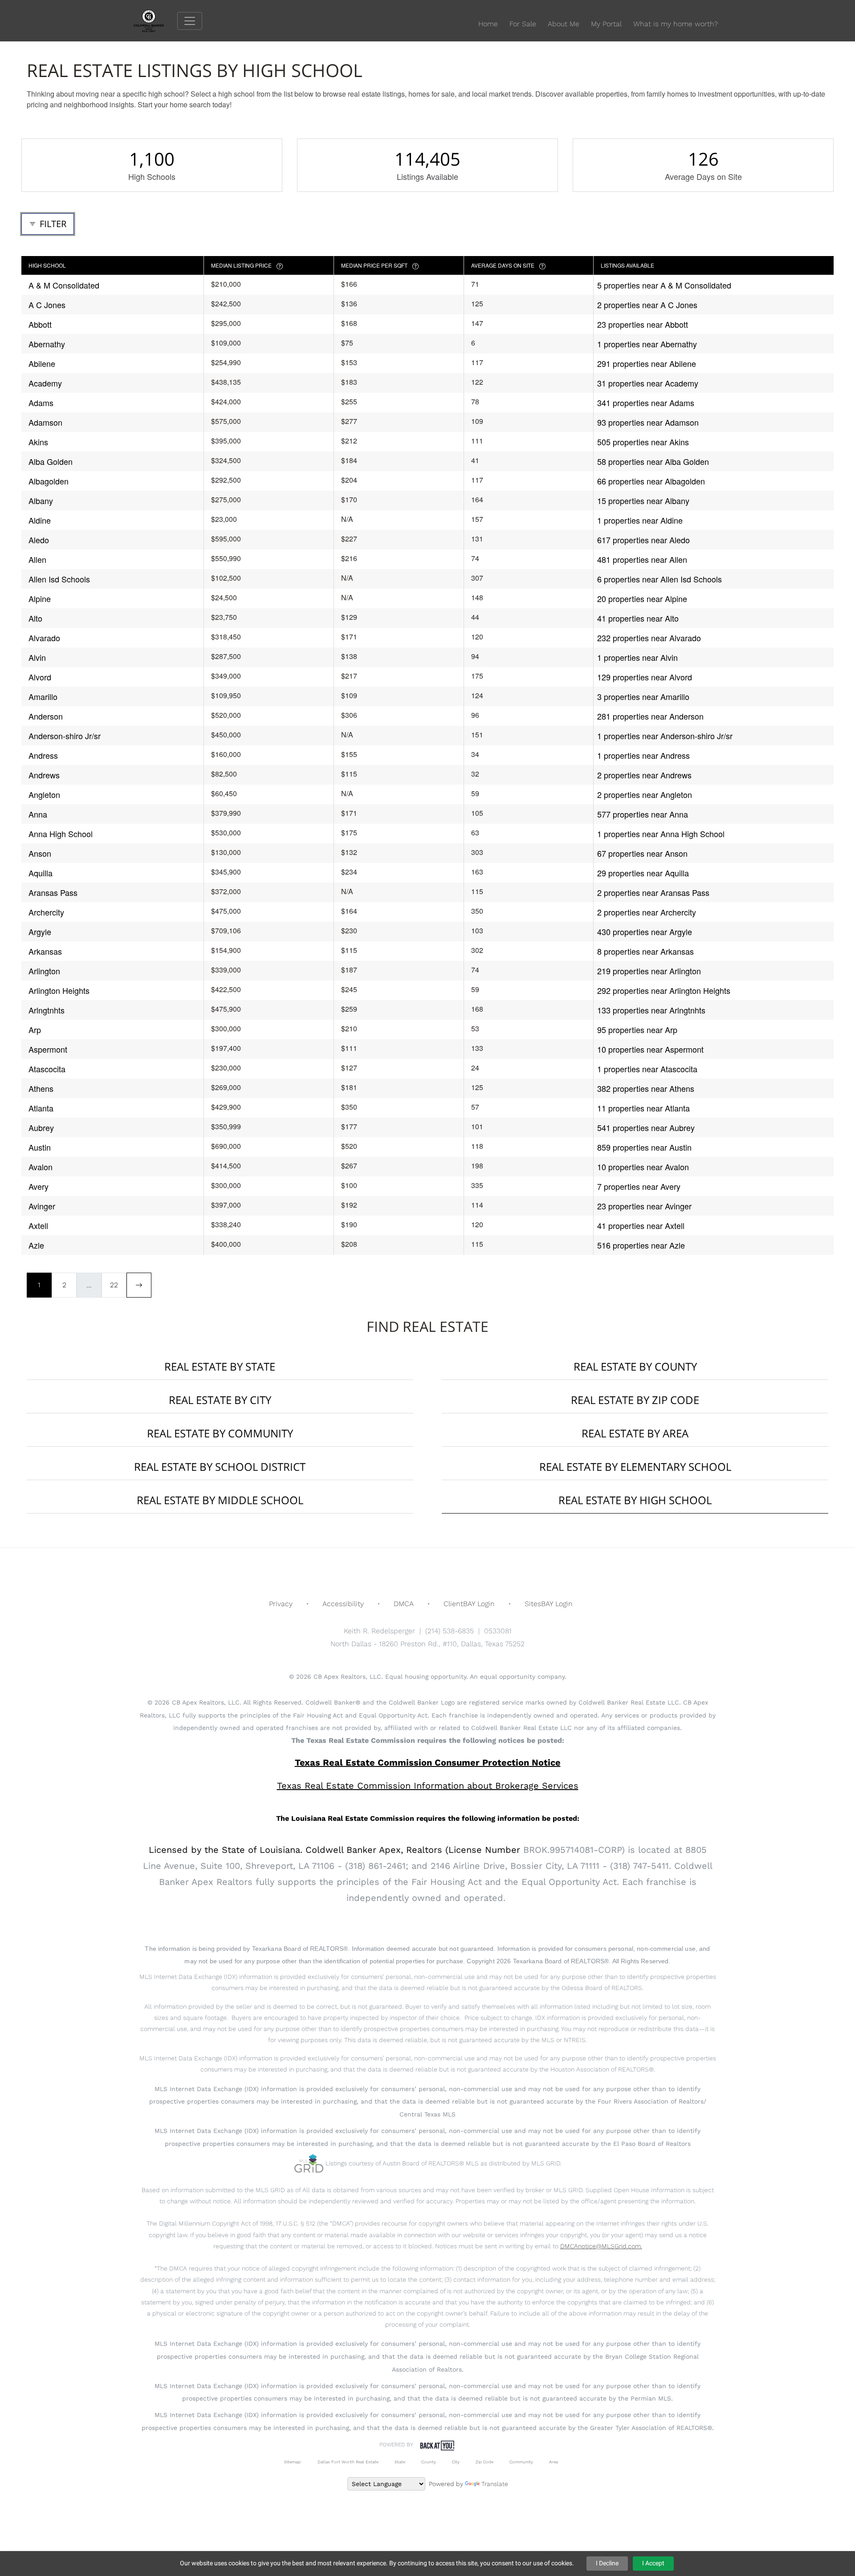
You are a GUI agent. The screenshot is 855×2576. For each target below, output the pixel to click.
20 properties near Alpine (642, 598)
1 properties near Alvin (637, 657)
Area (554, 2462)
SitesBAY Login (549, 1604)
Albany (41, 501)
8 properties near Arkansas (645, 951)
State (400, 2462)
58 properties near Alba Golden (653, 461)
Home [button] (488, 24)
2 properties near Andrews (644, 775)
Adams (41, 403)
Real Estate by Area (635, 1433)
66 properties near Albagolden (651, 481)
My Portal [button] (606, 24)
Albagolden (49, 481)
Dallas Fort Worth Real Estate (348, 2462)
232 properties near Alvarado (649, 638)
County (429, 2462)
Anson (40, 853)
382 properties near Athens (646, 1088)
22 (114, 1285)
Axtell (38, 1225)
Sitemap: (293, 2462)
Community (521, 2462)
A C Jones (47, 305)
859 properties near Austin (644, 1147)
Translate (495, 2484)
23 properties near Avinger (644, 1206)
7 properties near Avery (639, 1186)
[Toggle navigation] (190, 21)
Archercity (46, 912)
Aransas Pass (53, 892)
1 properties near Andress (643, 755)
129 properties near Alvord (645, 677)
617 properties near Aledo (643, 540)
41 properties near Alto (638, 618)
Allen (37, 559)
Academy (45, 383)
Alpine (40, 598)
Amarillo (43, 696)
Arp (35, 1030)
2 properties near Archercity (647, 912)
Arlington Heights (59, 990)
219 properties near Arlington (649, 971)
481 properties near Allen (642, 559)
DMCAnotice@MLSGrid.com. (601, 2246)
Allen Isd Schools (59, 579)
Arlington (44, 971)
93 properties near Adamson (648, 422)
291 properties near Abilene (647, 363)
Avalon (41, 1167)
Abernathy (47, 344)
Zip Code (484, 2462)
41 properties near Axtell (641, 1225)
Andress (43, 755)
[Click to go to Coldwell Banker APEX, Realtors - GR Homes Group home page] (155, 20)
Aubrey (41, 1127)
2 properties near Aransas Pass (653, 892)
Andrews (44, 775)
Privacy (281, 1604)
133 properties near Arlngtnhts (651, 1010)
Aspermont (48, 1049)
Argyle (40, 932)
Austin (40, 1147)
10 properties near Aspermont (650, 1049)
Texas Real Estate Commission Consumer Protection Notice (428, 1762)
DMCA (404, 1604)
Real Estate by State (220, 1366)
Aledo (39, 540)
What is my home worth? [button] (676, 24)
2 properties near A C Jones (647, 305)
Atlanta (41, 1108)
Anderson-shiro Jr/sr (65, 736)
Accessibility (343, 1604)
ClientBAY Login (469, 1604)
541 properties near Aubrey (646, 1127)
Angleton (44, 794)
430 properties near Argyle (645, 932)
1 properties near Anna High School (661, 834)
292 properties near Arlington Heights (664, 990)
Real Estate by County (635, 1366)
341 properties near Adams (646, 403)
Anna (38, 814)
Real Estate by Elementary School (635, 1467)
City (456, 2462)
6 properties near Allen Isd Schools (660, 579)
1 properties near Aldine (640, 520)
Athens (41, 1088)
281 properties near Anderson (650, 716)
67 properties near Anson (642, 853)
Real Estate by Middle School (220, 1500)
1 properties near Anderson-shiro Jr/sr (665, 736)
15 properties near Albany (643, 501)
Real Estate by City (220, 1400)
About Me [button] (564, 24)
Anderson (46, 716)
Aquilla (41, 873)
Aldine (40, 520)
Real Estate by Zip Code (635, 1400)
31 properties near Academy (648, 383)
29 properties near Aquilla (643, 873)
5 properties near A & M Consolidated (664, 285)
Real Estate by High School (635, 1500)
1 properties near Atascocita (647, 1069)
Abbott (40, 324)
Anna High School (61, 834)
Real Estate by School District (220, 1467)
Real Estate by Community (220, 1433)
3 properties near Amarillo (643, 696)
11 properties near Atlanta (643, 1108)
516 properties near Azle (641, 1245)
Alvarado (44, 638)
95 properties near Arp (637, 1030)
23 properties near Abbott (643, 324)
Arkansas (45, 951)
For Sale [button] (523, 24)
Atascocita (47, 1069)
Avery (39, 1186)
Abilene (42, 363)
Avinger (42, 1206)
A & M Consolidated (64, 285)
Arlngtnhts (47, 1010)
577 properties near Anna (643, 814)
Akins (38, 442)
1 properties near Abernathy (647, 344)
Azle (36, 1245)
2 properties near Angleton (645, 794)
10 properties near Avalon (643, 1167)
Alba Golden (51, 461)
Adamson (45, 422)
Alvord (40, 677)
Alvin (37, 657)
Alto (35, 618)
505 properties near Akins (643, 442)
